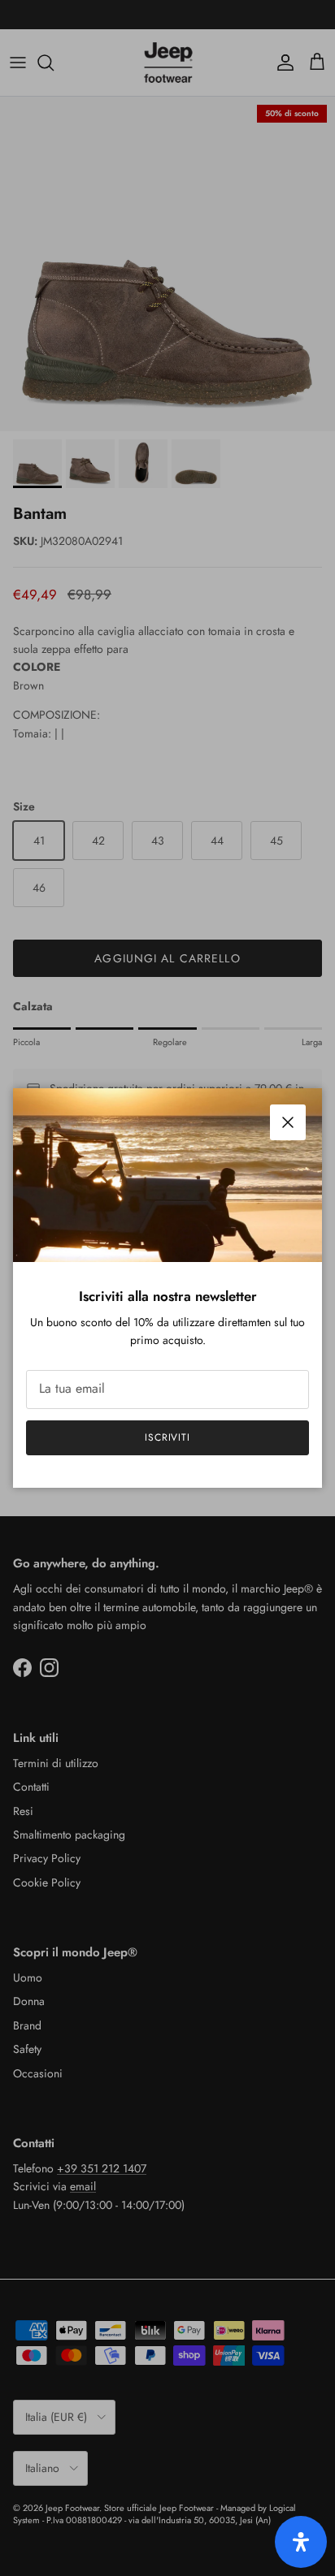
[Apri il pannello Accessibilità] (301, 2542)
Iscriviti (168, 1437)
